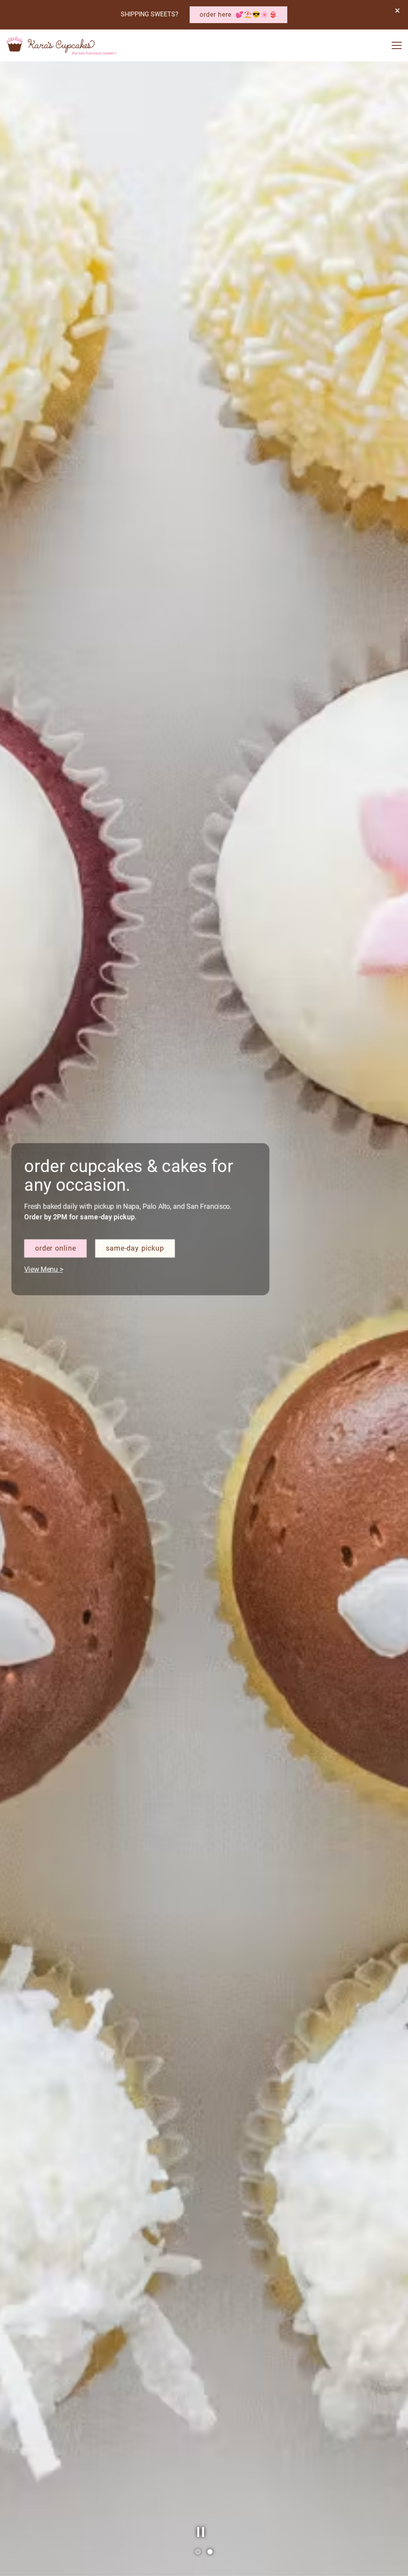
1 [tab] (198, 2552)
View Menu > (50, 1324)
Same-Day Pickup (138, 1304)
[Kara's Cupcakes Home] (62, 45)
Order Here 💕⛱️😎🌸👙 (238, 15)
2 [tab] (210, 2552)
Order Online (62, 1304)
